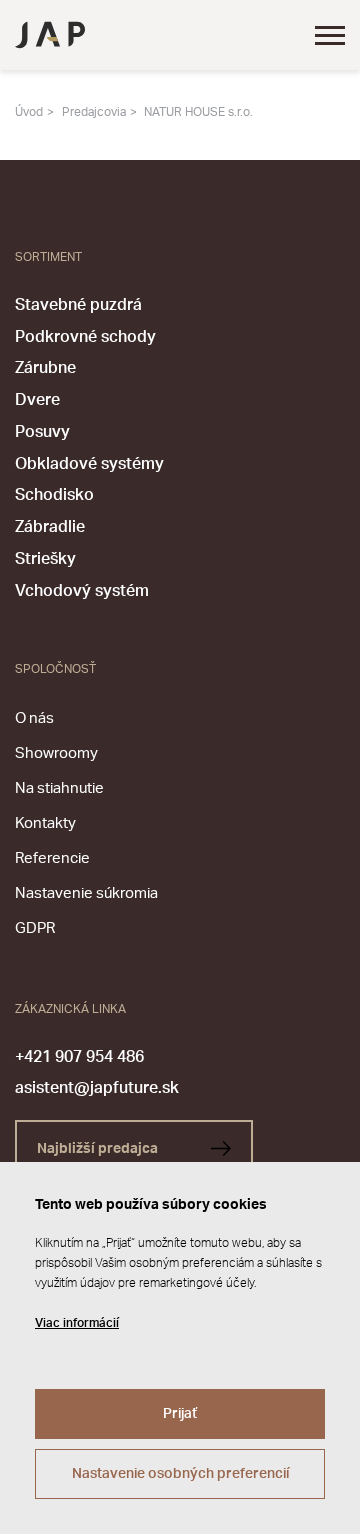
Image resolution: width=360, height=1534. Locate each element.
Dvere (37, 400)
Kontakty (45, 823)
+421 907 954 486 (79, 1057)
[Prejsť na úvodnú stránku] (50, 35)
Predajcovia (94, 112)
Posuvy (42, 432)
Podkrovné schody (85, 337)
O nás (34, 718)
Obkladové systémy (89, 464)
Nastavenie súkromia (86, 893)
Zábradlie (50, 527)
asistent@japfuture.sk (97, 1088)
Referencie (52, 858)
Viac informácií (77, 1323)
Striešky (45, 559)
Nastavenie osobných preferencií (180, 1474)
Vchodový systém (82, 591)
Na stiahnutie (59, 788)
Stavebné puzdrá (78, 305)
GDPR (35, 928)
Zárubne (45, 368)
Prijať (180, 1414)
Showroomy (56, 753)
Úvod (29, 112)
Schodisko (54, 495)
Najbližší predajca (99, 1149)
